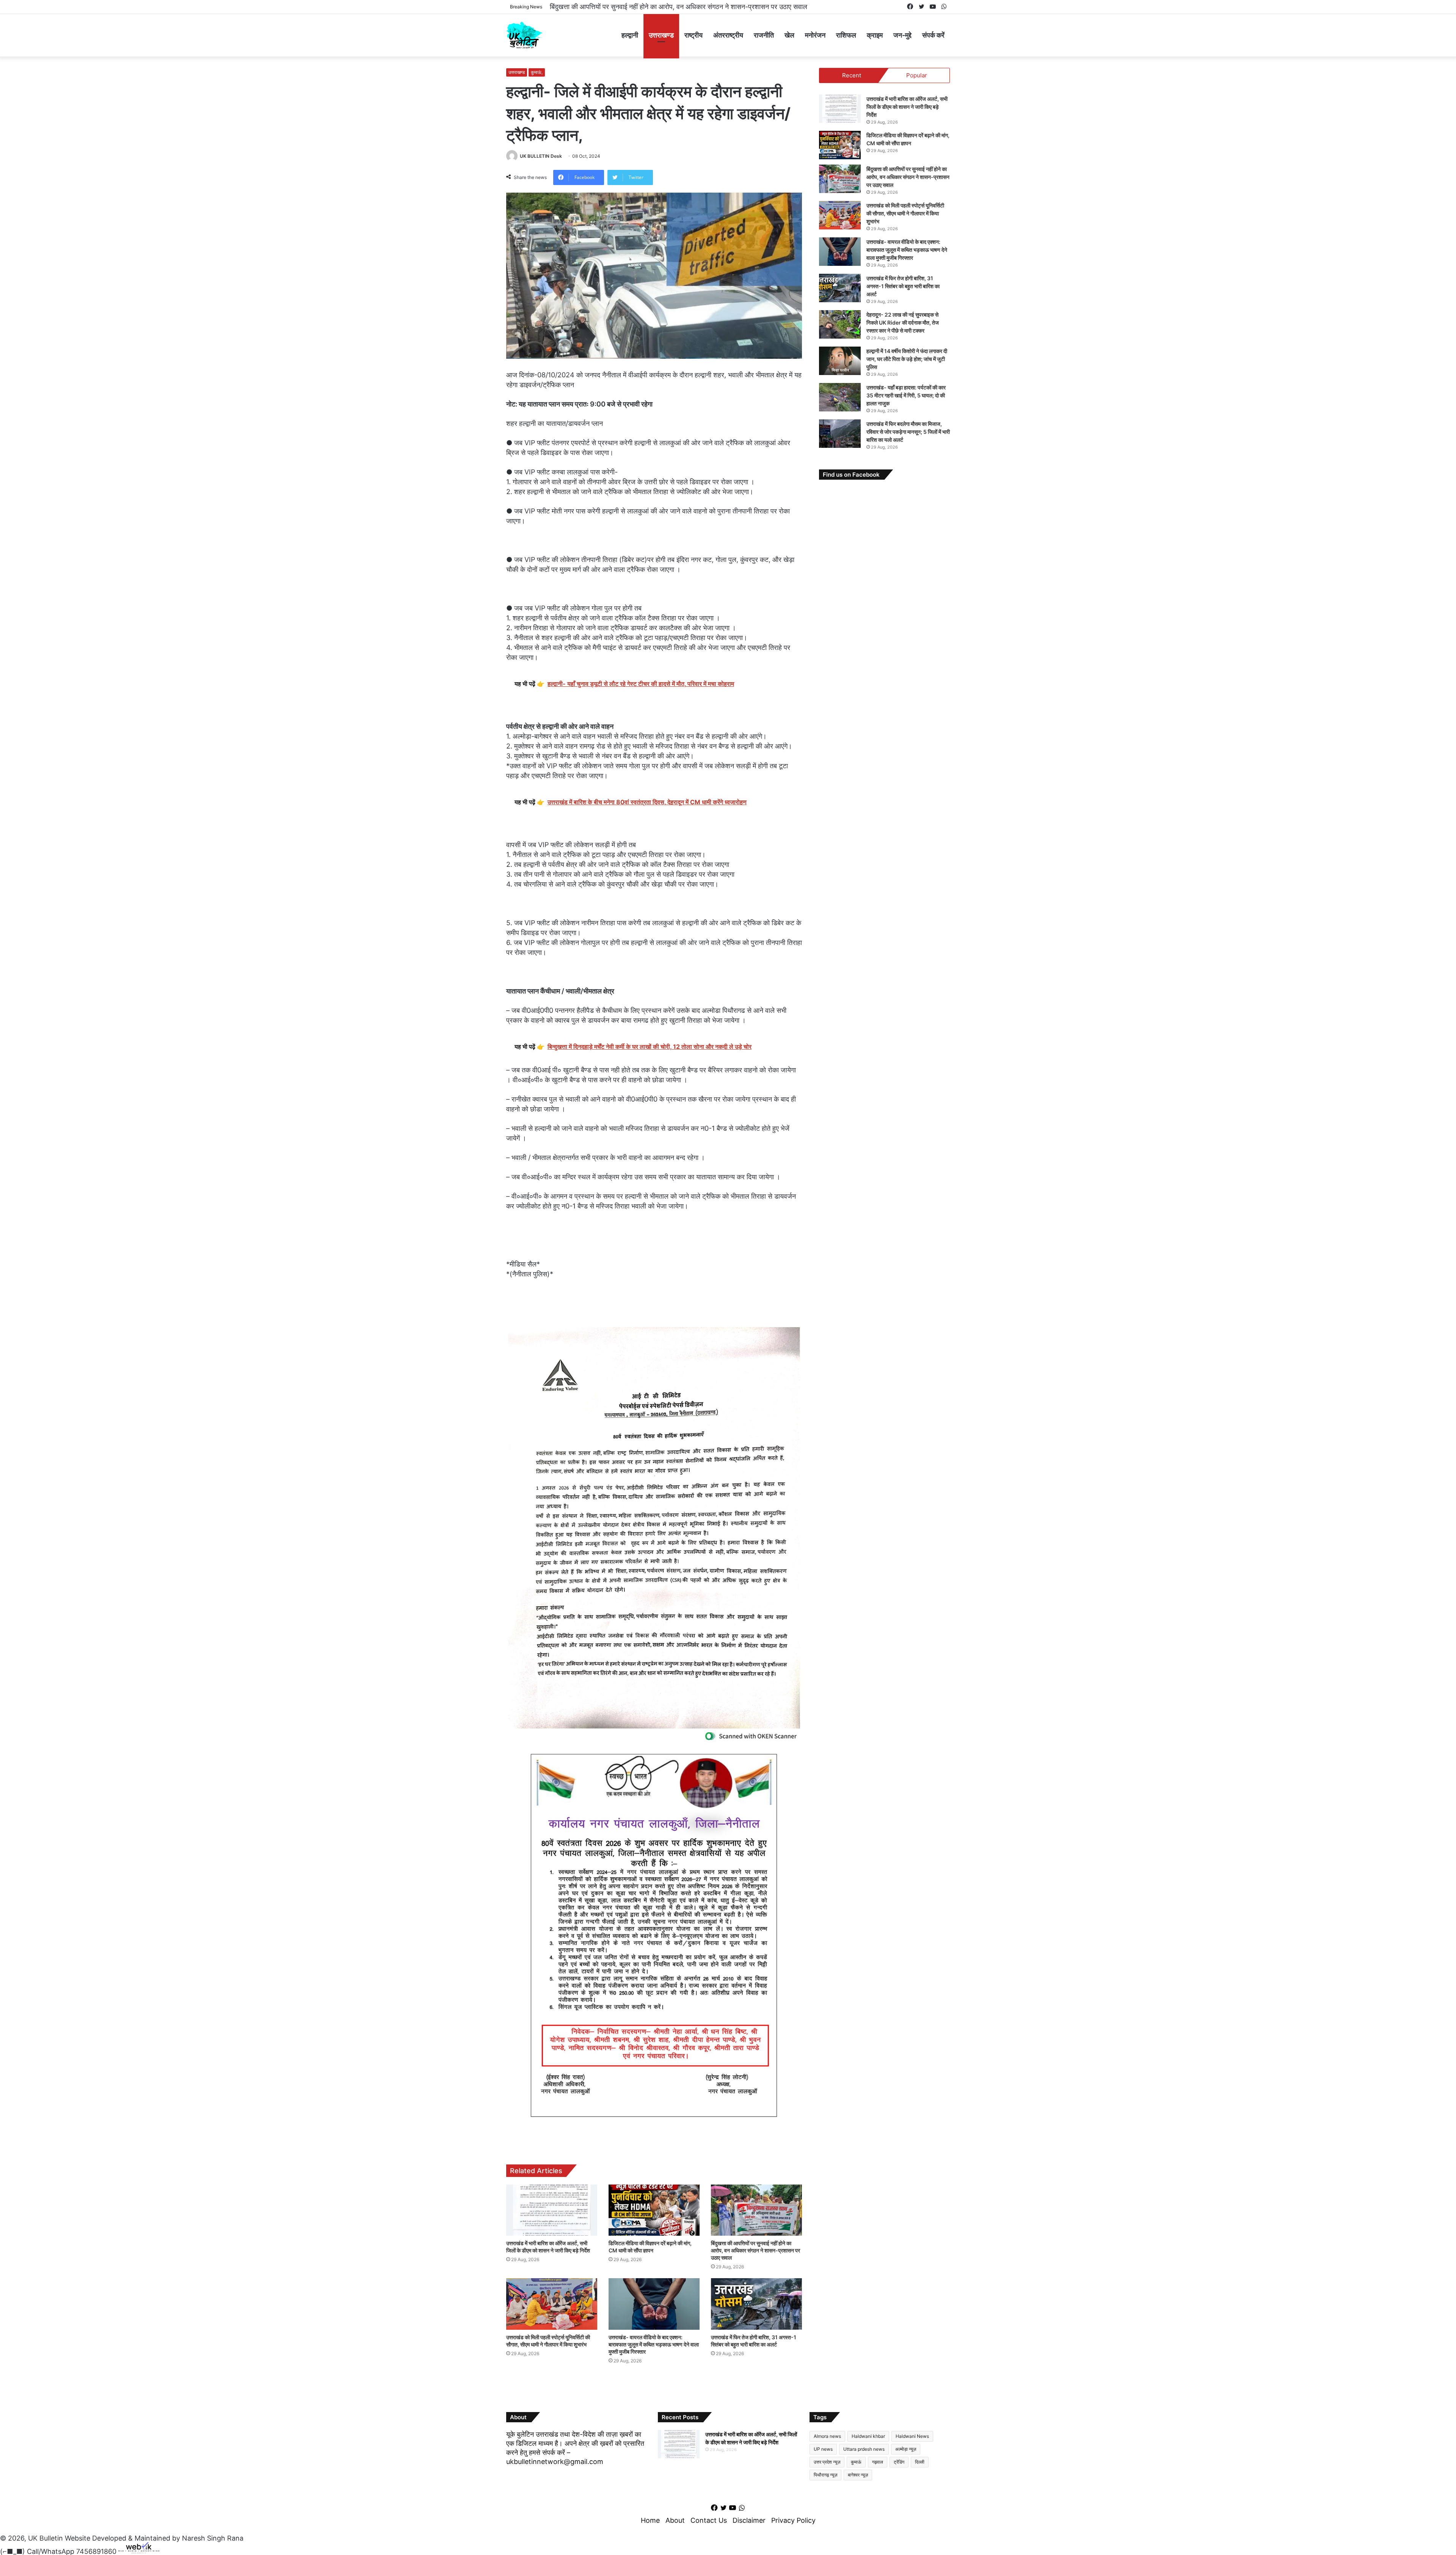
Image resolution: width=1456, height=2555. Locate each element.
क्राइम (875, 35)
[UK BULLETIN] (524, 35)
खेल (789, 35)
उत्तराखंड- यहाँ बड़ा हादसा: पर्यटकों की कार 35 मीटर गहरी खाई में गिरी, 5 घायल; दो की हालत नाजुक (906, 395)
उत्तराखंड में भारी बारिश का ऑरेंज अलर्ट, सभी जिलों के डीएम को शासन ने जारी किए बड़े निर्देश (907, 107)
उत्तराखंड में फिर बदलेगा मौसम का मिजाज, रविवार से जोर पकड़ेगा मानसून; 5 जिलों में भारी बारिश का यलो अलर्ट (908, 432)
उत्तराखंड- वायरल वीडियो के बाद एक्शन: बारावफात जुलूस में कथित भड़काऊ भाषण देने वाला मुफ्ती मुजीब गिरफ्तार (654, 2344)
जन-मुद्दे (902, 35)
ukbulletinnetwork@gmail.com (555, 2462)
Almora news (827, 2436)
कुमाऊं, (537, 72)
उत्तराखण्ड (661, 35)
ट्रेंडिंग (899, 2462)
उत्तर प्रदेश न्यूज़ (827, 2462)
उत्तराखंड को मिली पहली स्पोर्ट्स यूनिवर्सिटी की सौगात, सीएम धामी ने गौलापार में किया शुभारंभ (653, 7)
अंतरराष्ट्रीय (728, 35)
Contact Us (709, 2520)
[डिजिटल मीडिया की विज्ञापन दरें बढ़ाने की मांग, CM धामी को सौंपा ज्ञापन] (654, 2210)
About (675, 2520)
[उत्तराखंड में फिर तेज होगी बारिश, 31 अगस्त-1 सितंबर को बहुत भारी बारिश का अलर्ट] (756, 2304)
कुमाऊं (856, 2462)
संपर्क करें (933, 35)
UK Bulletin (45, 2538)
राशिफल (846, 35)
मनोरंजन (815, 35)
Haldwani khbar (868, 2436)
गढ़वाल (878, 2462)
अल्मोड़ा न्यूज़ (906, 2449)
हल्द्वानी (630, 35)
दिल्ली (920, 2462)
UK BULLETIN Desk (541, 156)
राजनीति (764, 35)
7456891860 (96, 2551)
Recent (852, 75)
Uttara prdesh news (864, 2449)
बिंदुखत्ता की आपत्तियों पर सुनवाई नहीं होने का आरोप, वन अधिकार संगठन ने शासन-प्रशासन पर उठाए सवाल (755, 2250)
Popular (917, 75)
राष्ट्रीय (693, 35)
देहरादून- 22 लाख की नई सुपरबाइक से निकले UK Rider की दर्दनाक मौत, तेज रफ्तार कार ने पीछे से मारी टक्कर (903, 323)
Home (650, 2520)
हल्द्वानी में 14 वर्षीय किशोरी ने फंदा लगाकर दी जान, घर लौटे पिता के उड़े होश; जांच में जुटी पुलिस (907, 359)
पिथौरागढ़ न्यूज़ (825, 2475)
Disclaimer (749, 2520)
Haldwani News (912, 2436)
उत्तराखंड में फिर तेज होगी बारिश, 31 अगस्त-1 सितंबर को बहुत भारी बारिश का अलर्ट (903, 286)
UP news (823, 2449)
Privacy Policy (793, 2520)
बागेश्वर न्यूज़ (858, 2475)
